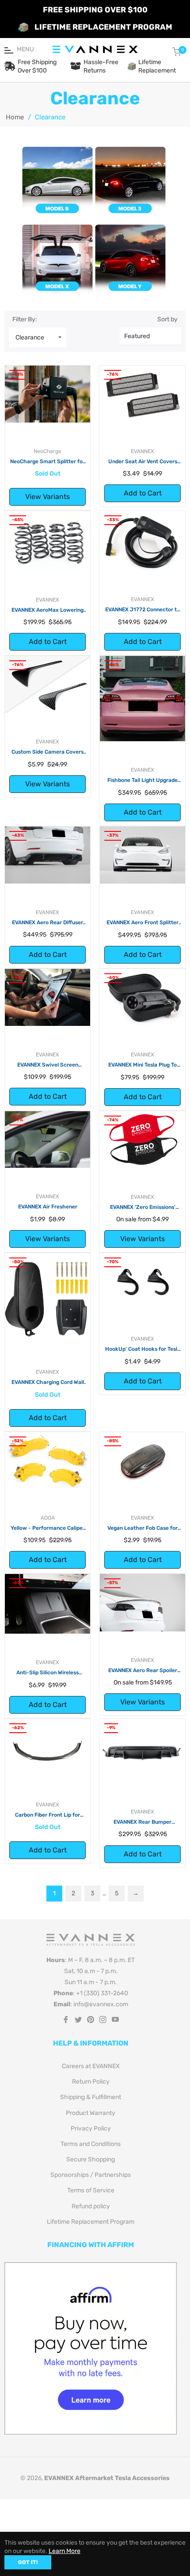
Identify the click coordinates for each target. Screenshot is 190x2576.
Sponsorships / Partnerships (91, 2175)
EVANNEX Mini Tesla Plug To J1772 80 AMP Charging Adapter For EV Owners (142, 1065)
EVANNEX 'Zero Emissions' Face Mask (143, 1208)
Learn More (65, 2551)
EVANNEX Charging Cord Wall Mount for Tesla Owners (48, 1383)
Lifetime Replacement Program (91, 2222)
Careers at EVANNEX (91, 2066)
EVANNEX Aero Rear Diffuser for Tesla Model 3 (47, 923)
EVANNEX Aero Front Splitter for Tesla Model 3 (142, 923)
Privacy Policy (91, 2128)
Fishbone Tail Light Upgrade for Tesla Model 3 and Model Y (142, 781)
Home (15, 117)
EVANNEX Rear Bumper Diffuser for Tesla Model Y (142, 1822)
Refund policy (91, 2206)
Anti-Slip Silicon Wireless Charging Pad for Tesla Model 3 (48, 1673)
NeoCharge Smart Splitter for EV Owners (47, 462)
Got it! (28, 2562)
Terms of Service (91, 2190)
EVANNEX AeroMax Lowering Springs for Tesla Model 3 (47, 610)
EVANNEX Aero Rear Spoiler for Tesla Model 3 (143, 1671)
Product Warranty (91, 2113)
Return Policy (91, 2082)
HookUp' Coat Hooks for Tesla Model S (143, 1349)
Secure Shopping (91, 2159)
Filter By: (25, 319)
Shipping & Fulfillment (91, 2097)
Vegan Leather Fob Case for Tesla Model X (142, 1528)
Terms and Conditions (91, 2144)
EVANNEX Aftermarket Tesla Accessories (107, 2478)
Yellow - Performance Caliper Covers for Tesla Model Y (48, 1528)
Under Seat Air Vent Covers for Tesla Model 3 (143, 462)
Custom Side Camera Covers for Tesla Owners (47, 752)
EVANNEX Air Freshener (48, 1207)
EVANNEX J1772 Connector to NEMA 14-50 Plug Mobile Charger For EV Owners (142, 610)
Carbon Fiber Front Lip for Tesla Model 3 (47, 1815)
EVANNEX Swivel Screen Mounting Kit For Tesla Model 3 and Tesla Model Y (47, 1065)
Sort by (167, 319)
